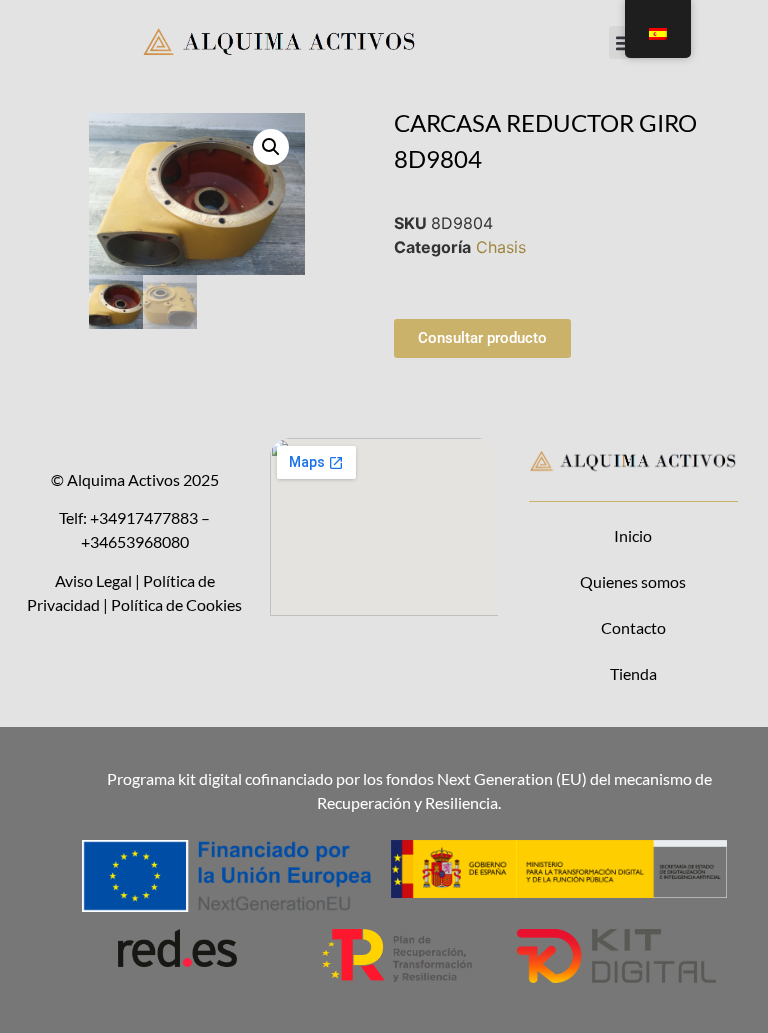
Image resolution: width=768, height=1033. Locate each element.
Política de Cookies (176, 604)
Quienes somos (633, 581)
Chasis (501, 247)
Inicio (633, 535)
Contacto (633, 627)
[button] (271, 147)
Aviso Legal (93, 580)
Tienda (633, 673)
